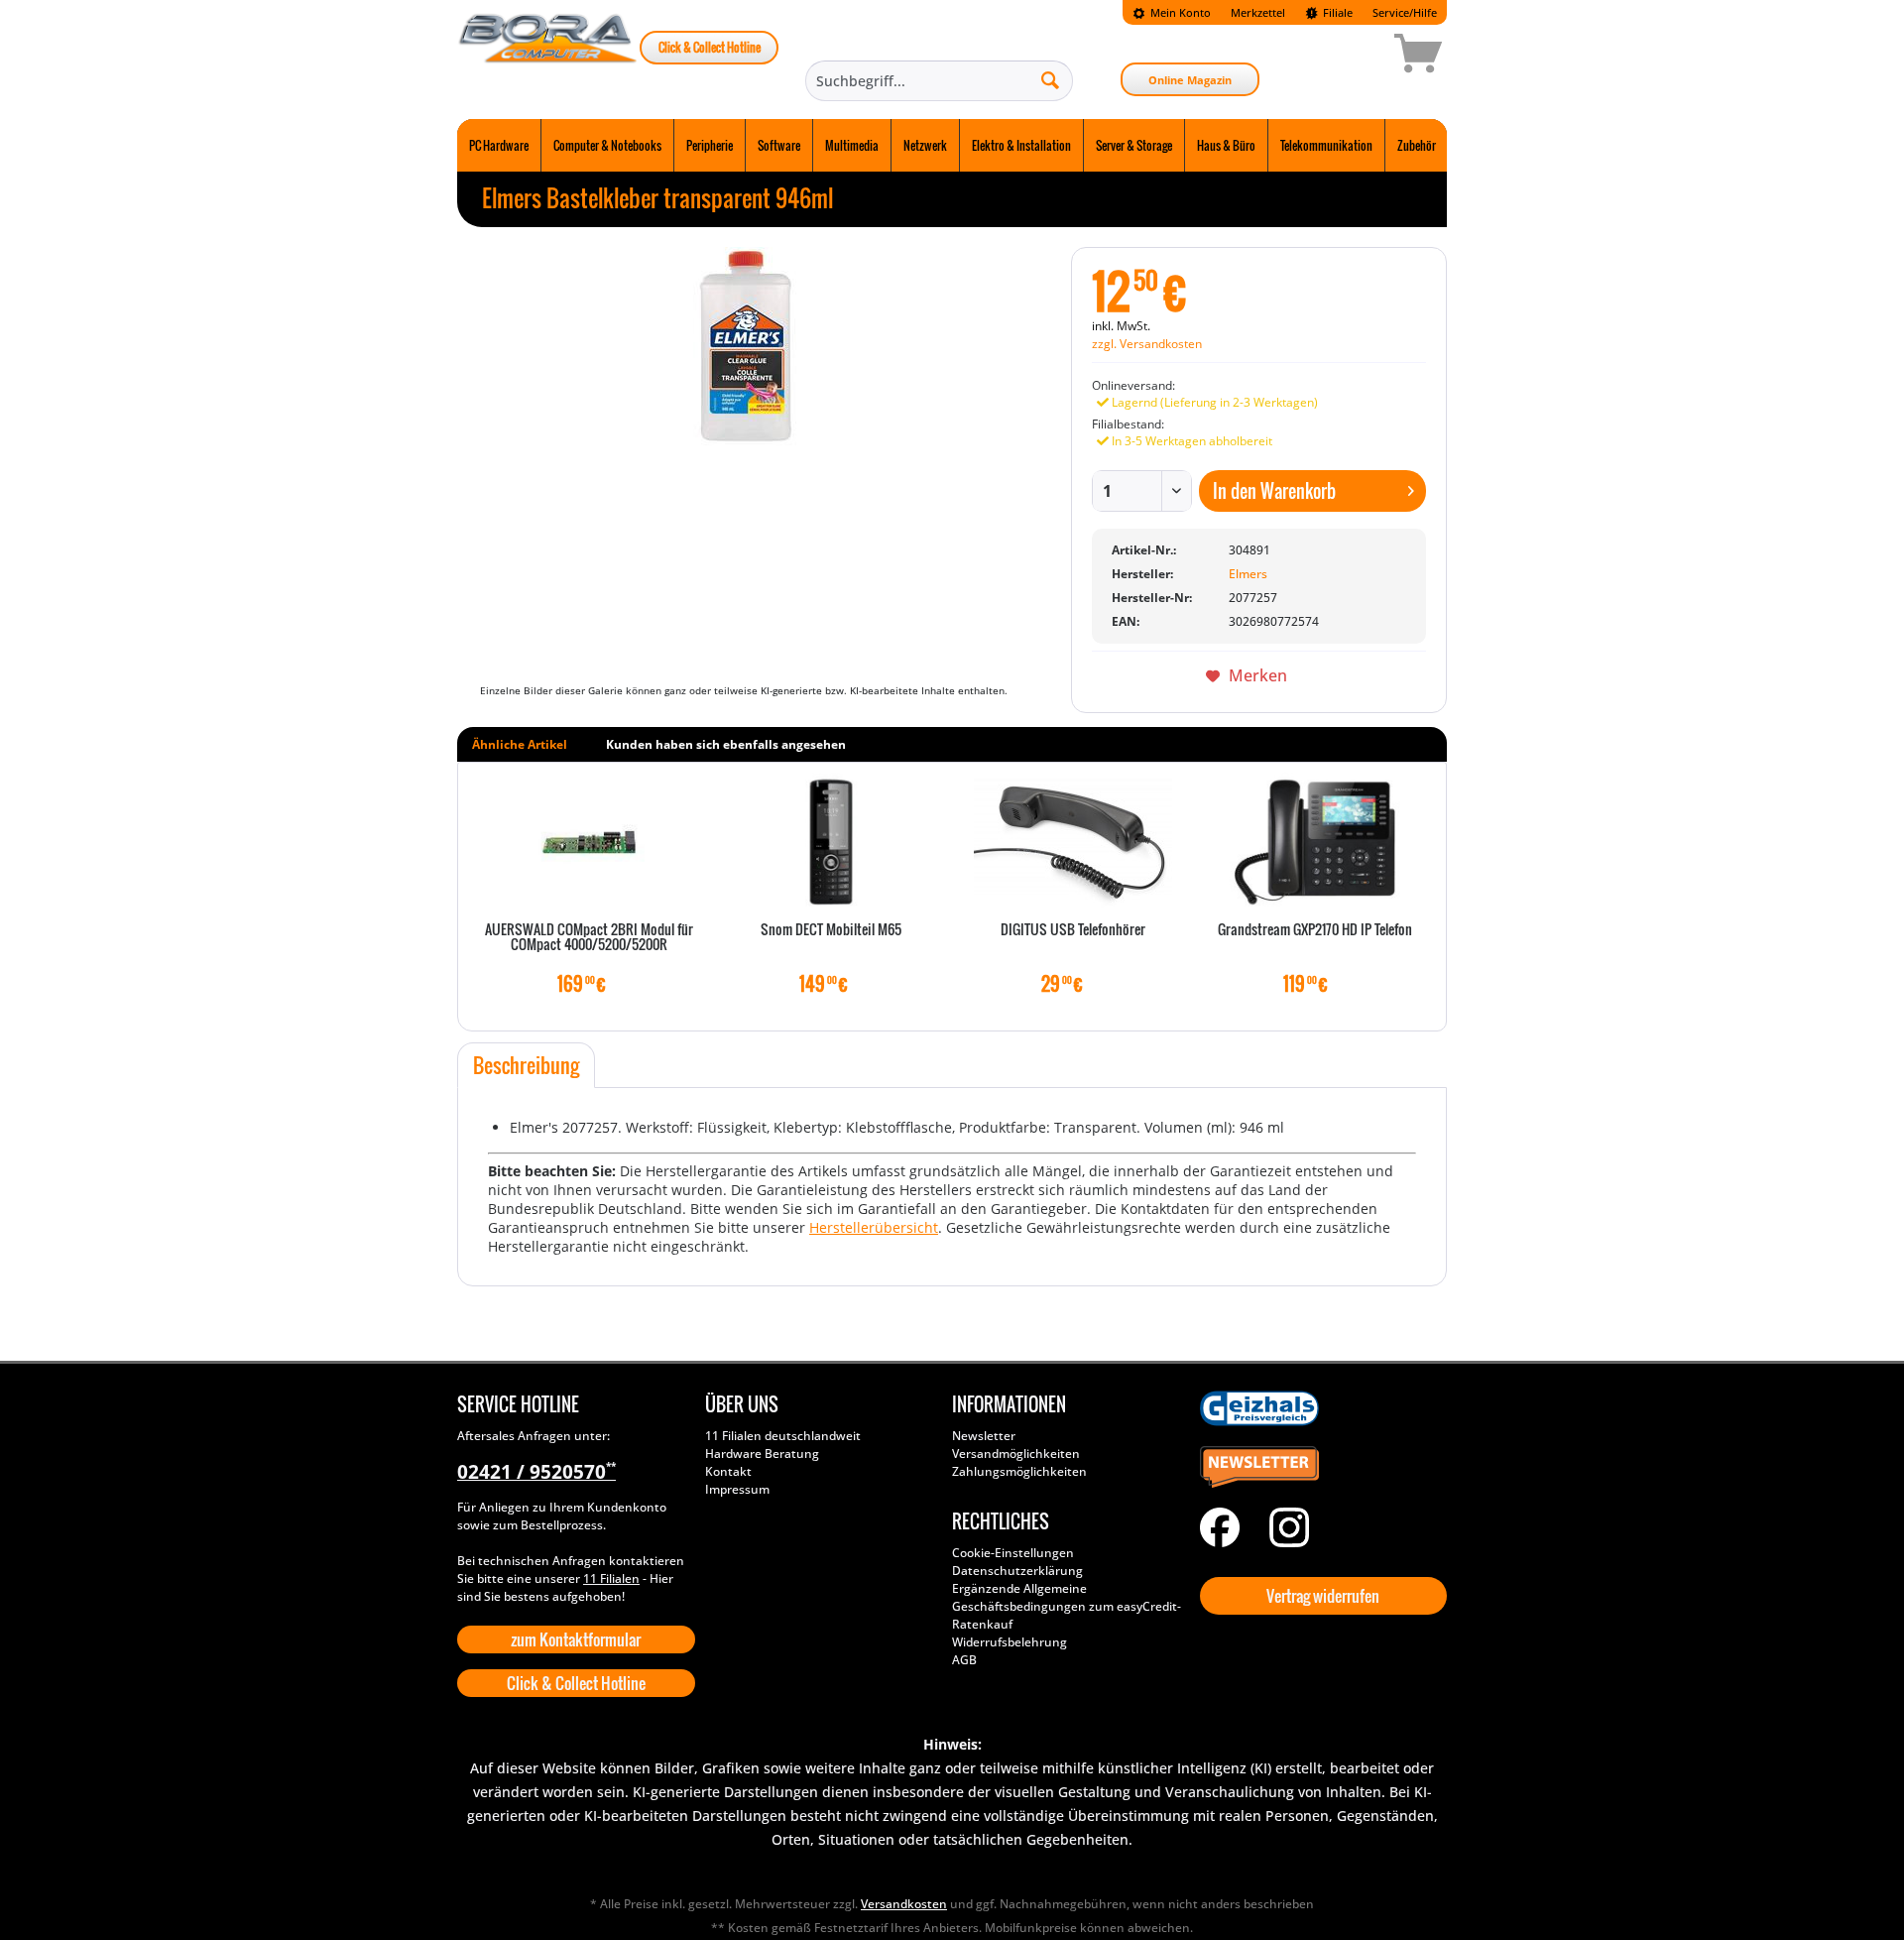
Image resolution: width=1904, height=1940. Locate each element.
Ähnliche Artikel (520, 744)
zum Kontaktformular (576, 1639)
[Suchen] (1050, 79)
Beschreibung (526, 1065)
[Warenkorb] (1348, 57)
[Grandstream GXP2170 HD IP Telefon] (1315, 842)
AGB (964, 1660)
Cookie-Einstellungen (1013, 1553)
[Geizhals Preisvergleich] (1319, 1408)
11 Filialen (611, 1578)
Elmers (1248, 574)
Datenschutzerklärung (1017, 1571)
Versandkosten (904, 1904)
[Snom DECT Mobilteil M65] (831, 842)
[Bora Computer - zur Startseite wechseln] (548, 57)
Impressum (737, 1489)
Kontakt (728, 1471)
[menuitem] (1172, 12)
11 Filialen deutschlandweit (783, 1436)
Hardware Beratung (762, 1454)
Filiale (1336, 12)
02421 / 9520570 (536, 1472)
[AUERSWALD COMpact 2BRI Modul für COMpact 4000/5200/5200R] (589, 842)
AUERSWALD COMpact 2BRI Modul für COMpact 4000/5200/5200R (589, 938)
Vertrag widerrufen (1323, 1596)
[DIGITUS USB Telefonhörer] (1073, 842)
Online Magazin (1190, 80)
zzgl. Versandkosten (1147, 344)
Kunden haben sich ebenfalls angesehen (726, 744)
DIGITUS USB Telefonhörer (1073, 930)
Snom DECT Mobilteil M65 (831, 930)
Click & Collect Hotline (710, 47)
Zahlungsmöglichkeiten (1019, 1471)
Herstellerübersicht (874, 1227)
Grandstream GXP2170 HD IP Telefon (1315, 930)
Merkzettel (1258, 12)
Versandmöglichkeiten (1016, 1454)
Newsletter (984, 1436)
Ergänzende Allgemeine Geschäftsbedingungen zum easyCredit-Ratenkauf (1067, 1606)
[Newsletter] (1319, 1468)
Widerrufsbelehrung (1010, 1642)
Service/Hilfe (1405, 12)
